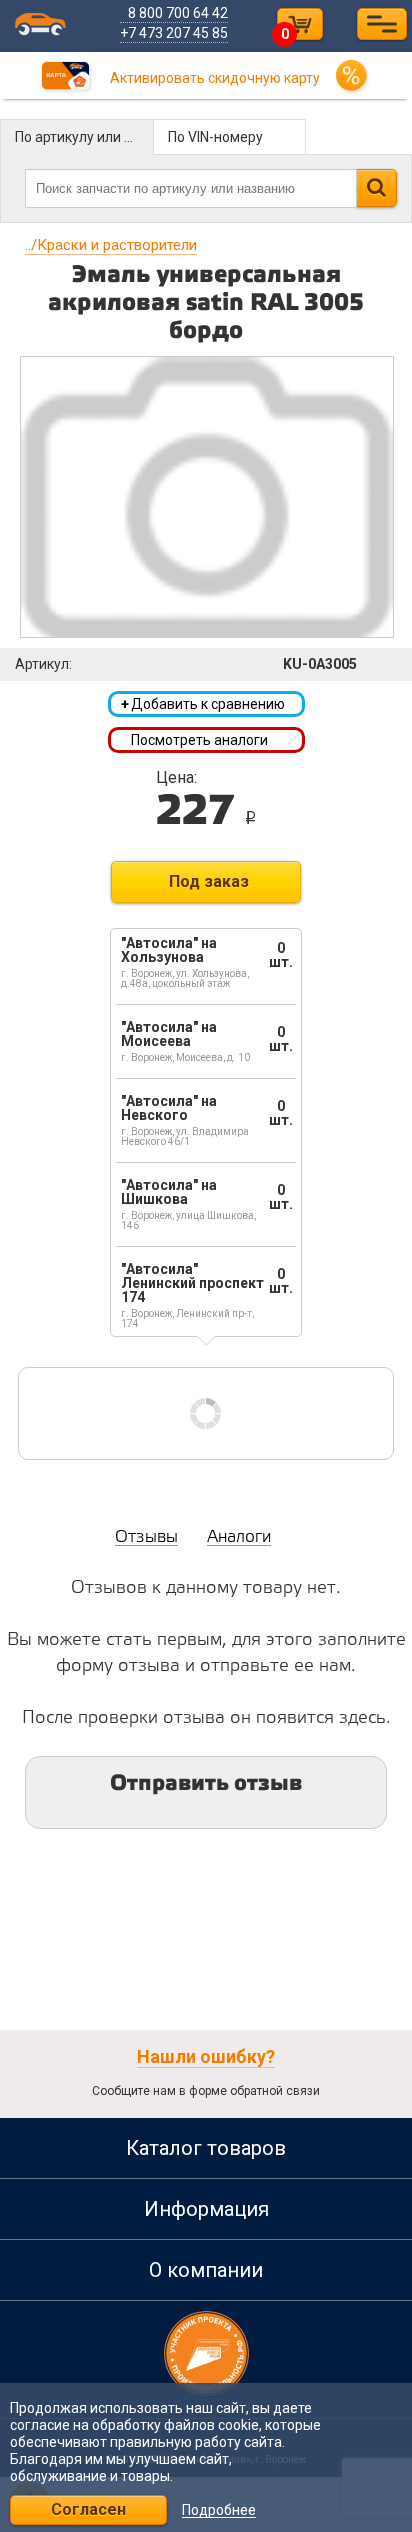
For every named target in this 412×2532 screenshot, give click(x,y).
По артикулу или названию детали (84, 137)
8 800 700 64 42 (178, 13)
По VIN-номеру (215, 137)
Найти (376, 188)
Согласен (88, 2509)
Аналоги (239, 1537)
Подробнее (219, 2510)
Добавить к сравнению (203, 704)
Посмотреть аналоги (199, 740)
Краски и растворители (111, 245)
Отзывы (146, 1537)
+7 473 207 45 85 (174, 33)
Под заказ (209, 881)
